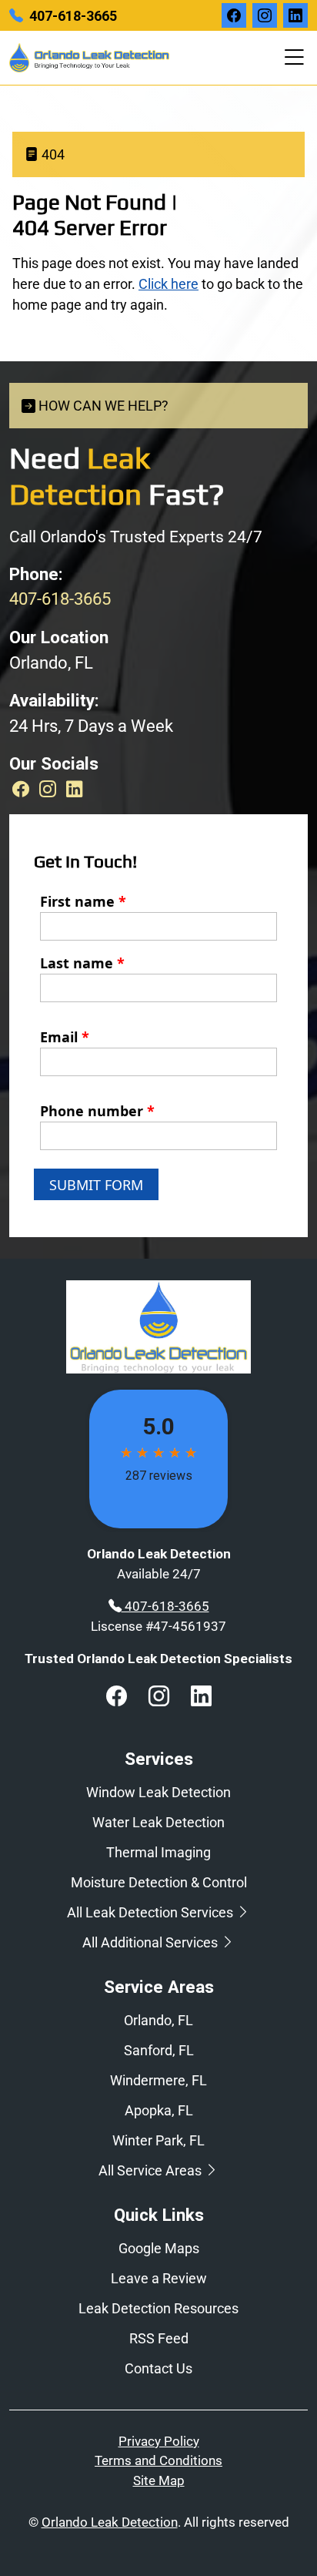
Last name (82, 963)
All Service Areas (152, 2170)
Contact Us (158, 2368)
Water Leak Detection (158, 1822)
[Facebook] (23, 789)
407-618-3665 (73, 16)
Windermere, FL (158, 2080)
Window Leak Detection (158, 1792)
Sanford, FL (159, 2050)
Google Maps (159, 2248)
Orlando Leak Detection (110, 2522)
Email (65, 1037)
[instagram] (265, 15)
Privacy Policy (159, 2441)
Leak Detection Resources (158, 2308)
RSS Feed (159, 2338)
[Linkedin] (75, 789)
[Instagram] (50, 789)
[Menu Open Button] (291, 58)
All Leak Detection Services (152, 1912)
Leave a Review (159, 2278)
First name (83, 901)
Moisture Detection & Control (159, 1882)
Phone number (97, 1111)
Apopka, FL (159, 2110)
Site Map (159, 2480)
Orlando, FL (158, 2020)
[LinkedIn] (295, 15)
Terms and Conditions (158, 2460)
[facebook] (234, 15)
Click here (169, 284)
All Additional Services (152, 1942)
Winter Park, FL (158, 2140)
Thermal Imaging (158, 1852)
